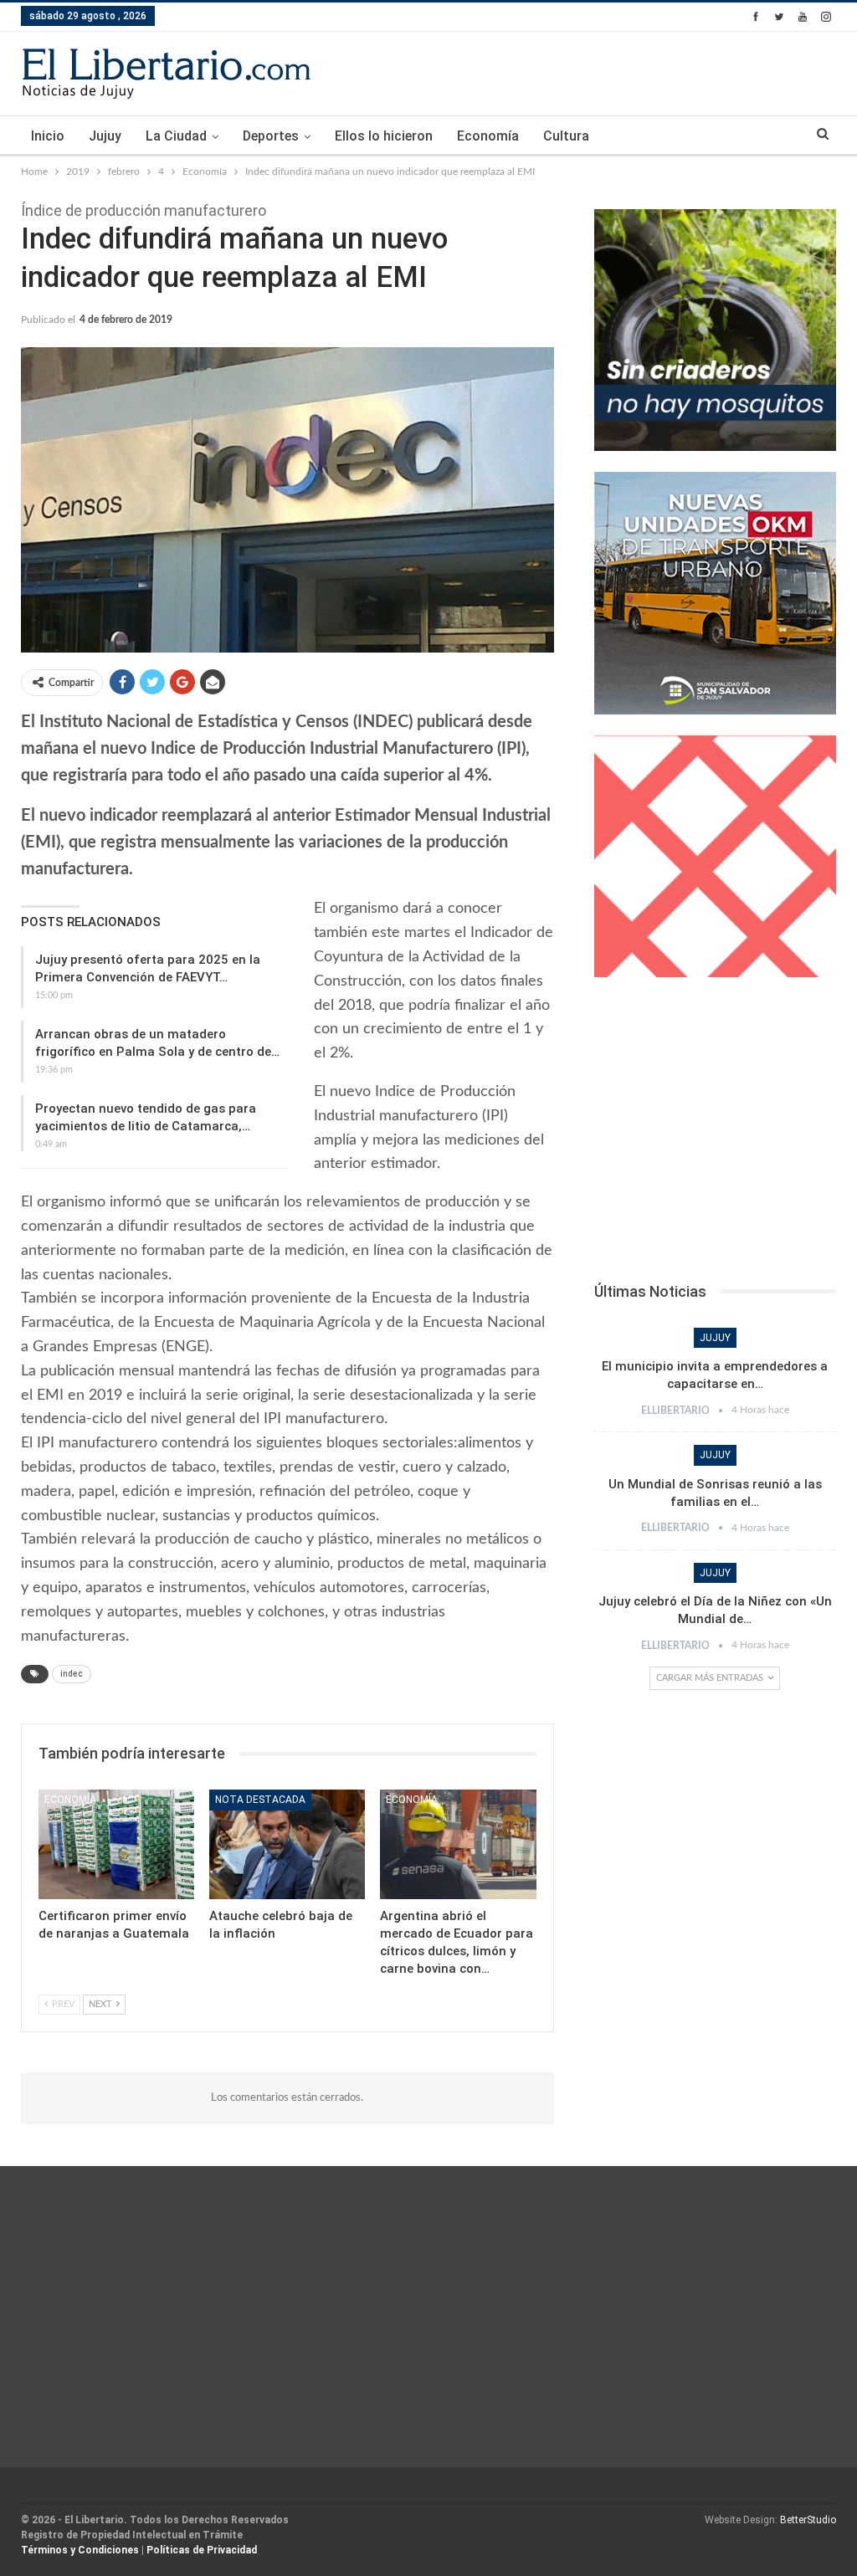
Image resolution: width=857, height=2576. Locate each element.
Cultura (566, 136)
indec (72, 1674)
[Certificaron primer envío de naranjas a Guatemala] (116, 1844)
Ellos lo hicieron (384, 136)
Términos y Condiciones (80, 2550)
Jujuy (105, 136)
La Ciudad (176, 136)
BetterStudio (808, 2520)
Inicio (48, 136)
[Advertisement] (715, 1134)
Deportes (271, 136)
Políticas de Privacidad (202, 2550)
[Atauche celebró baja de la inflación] (287, 1844)
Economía (488, 136)
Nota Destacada (260, 1800)
